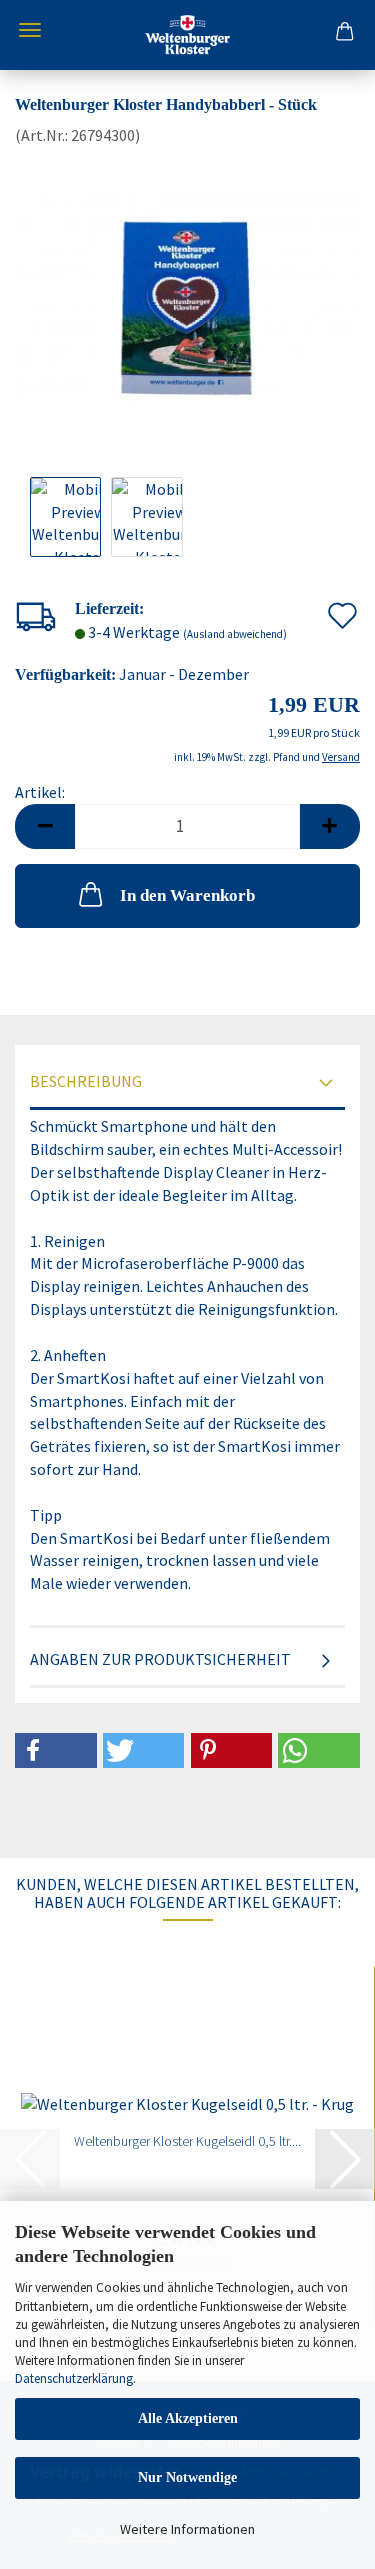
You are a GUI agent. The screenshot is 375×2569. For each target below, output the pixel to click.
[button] (45, 826)
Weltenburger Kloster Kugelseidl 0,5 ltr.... (187, 2141)
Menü (30, 30)
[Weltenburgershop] (187, 35)
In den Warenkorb (187, 895)
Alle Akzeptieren (188, 2418)
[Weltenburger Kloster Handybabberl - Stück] (187, 295)
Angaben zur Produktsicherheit (160, 1659)
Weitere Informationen (187, 2529)
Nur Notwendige (187, 2477)
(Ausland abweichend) (235, 634)
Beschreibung (86, 1081)
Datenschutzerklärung (74, 2378)
